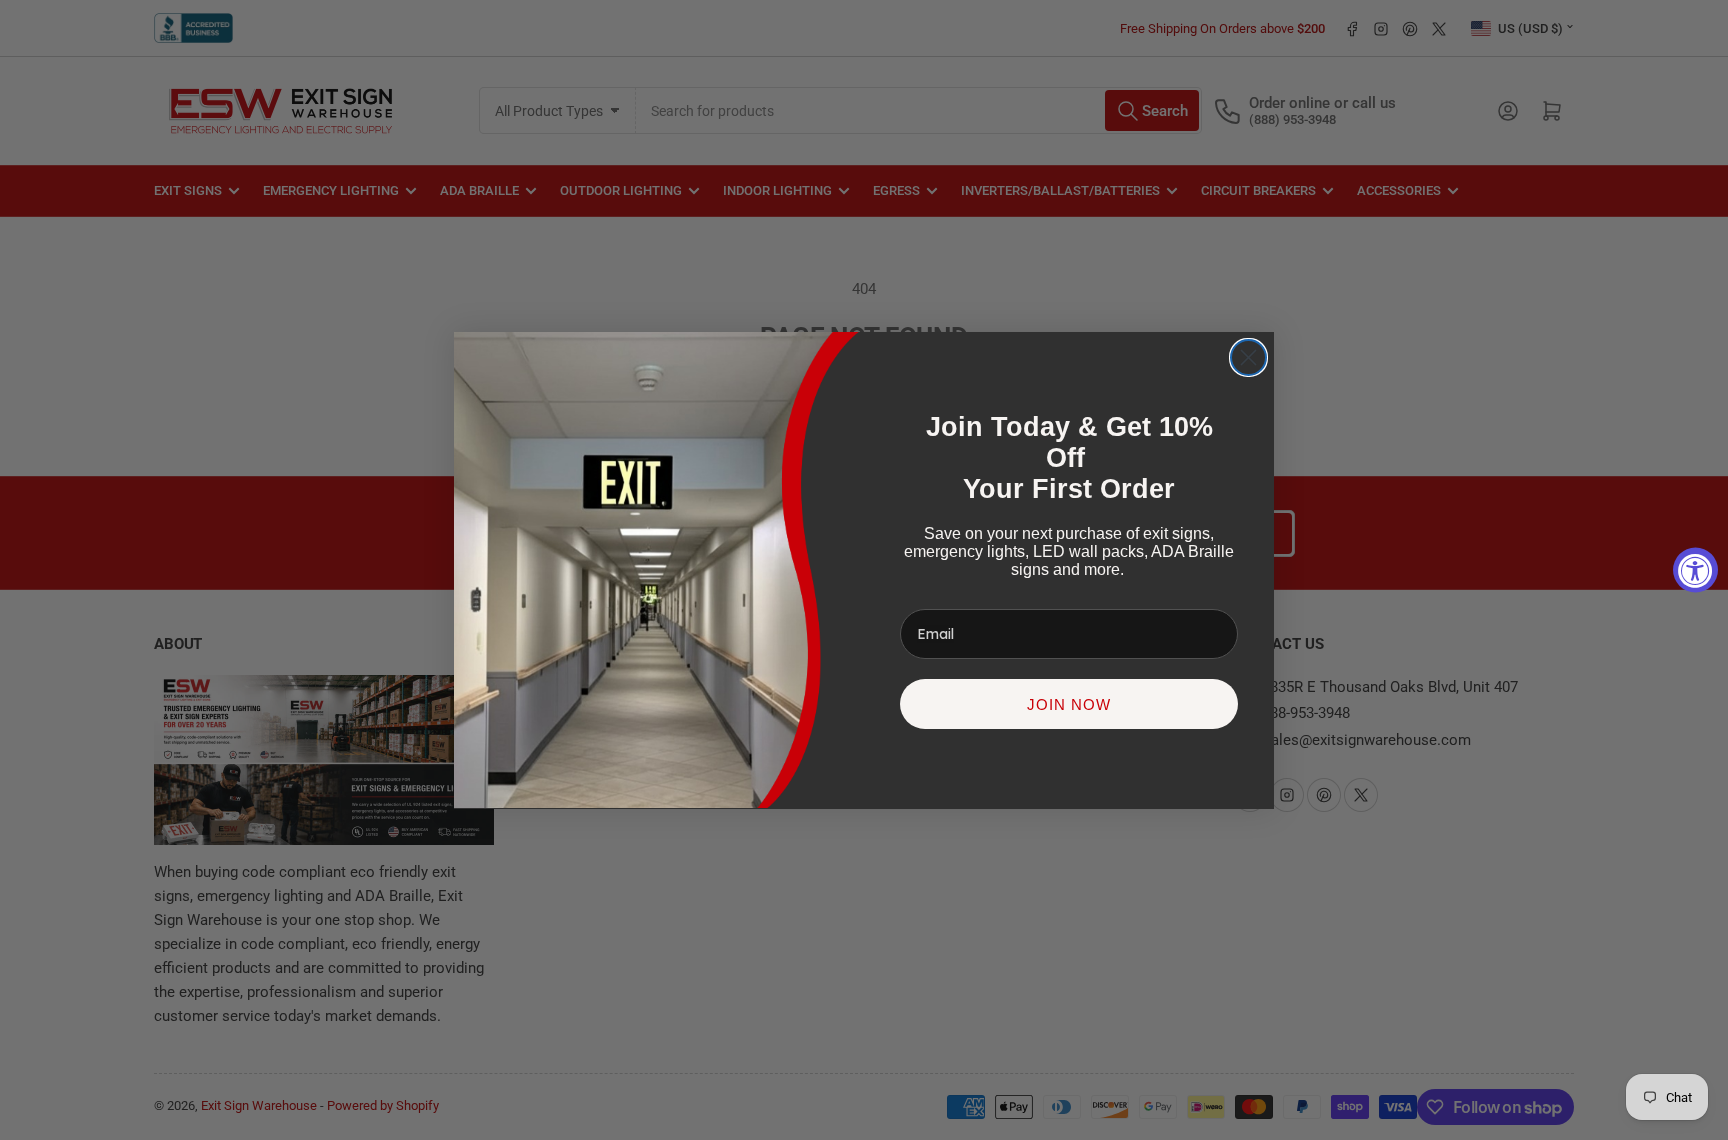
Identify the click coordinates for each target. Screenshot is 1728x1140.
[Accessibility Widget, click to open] (1695, 570)
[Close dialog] (1248, 357)
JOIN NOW (1069, 703)
